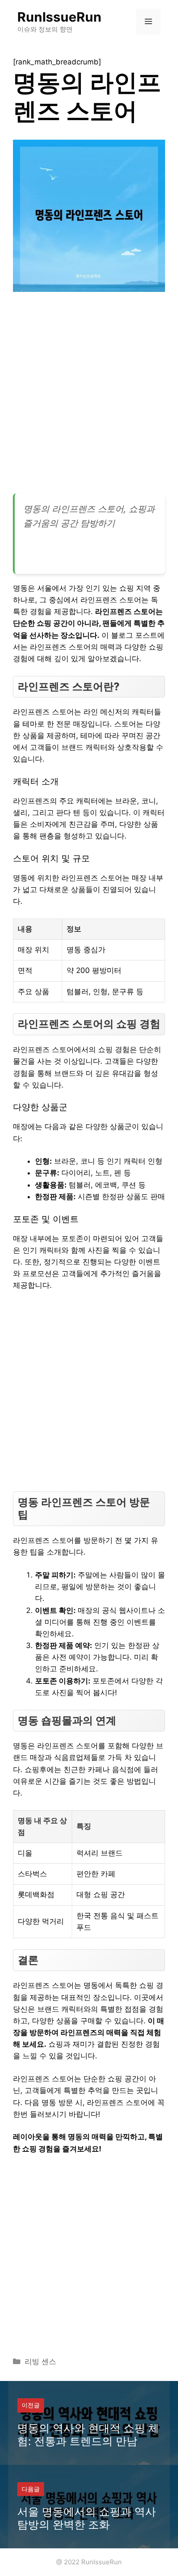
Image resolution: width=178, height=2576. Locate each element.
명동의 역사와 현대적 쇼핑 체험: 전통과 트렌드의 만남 (88, 2435)
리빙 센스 (40, 2362)
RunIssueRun (59, 17)
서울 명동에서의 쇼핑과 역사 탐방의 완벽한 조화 (87, 2518)
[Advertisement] (89, 396)
